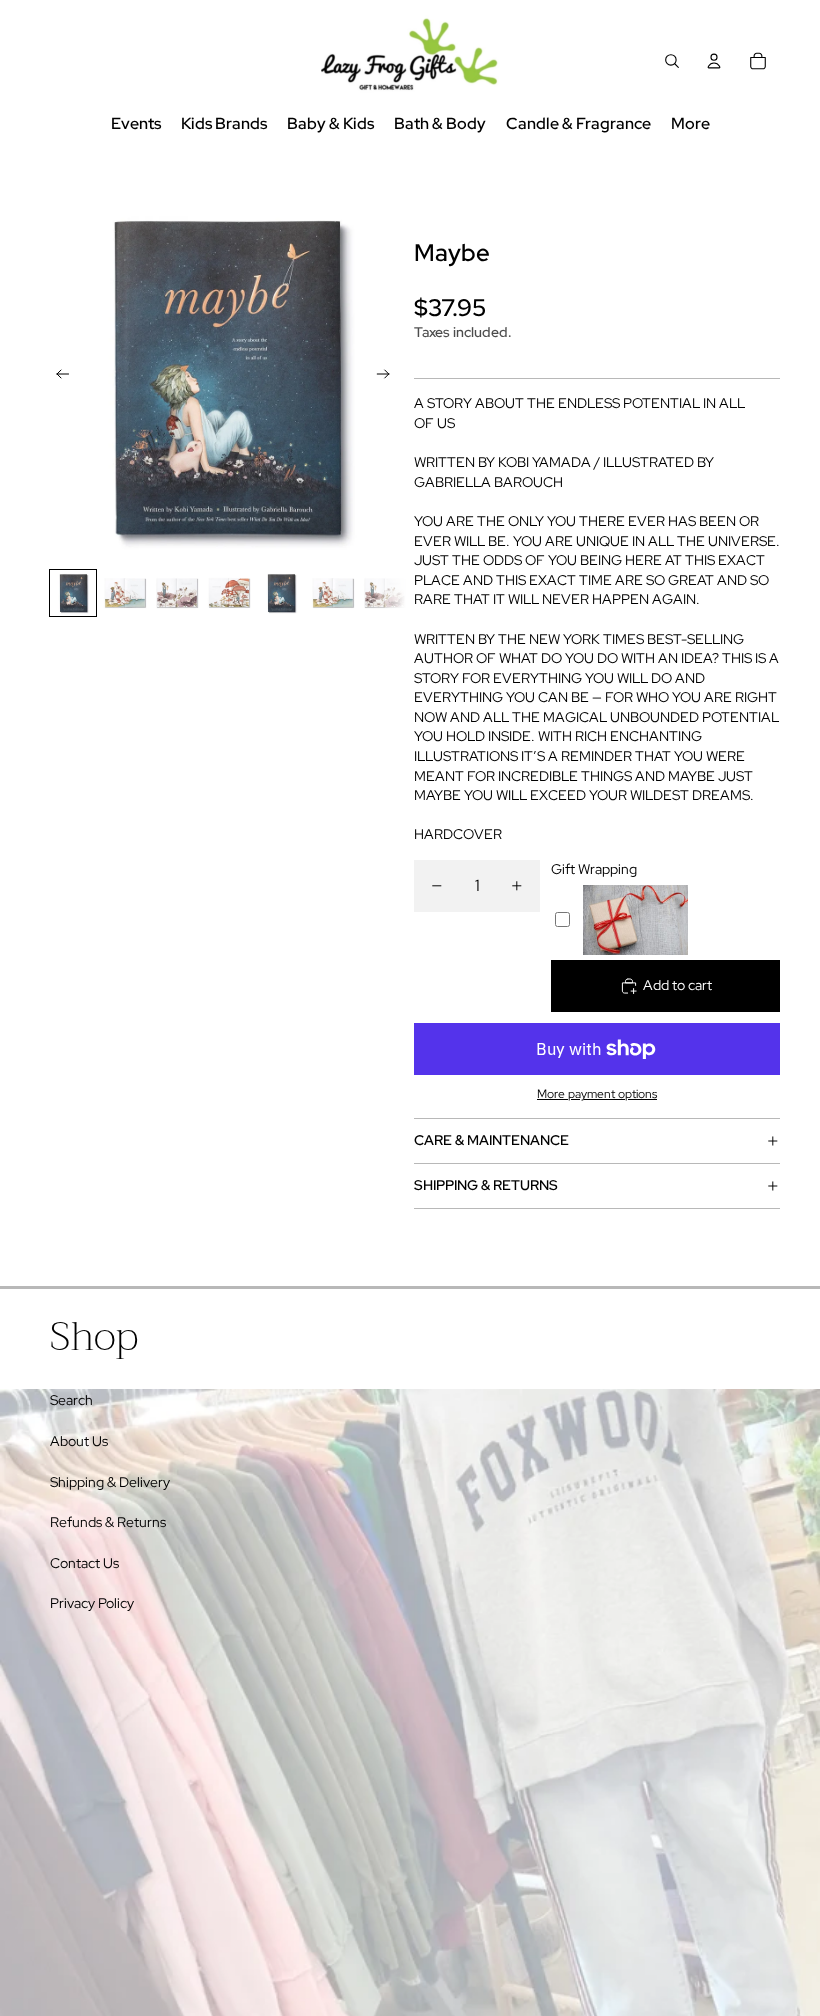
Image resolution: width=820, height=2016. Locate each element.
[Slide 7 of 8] (385, 593)
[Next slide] (389, 377)
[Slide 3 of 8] (177, 593)
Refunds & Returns (108, 1522)
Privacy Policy (92, 1603)
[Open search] (672, 61)
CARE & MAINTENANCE (491, 1140)
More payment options (597, 1094)
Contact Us (84, 1563)
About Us (79, 1441)
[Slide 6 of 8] (333, 593)
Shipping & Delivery (110, 1482)
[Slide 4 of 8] (229, 593)
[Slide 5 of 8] (281, 593)
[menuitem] (690, 124)
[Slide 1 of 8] (73, 593)
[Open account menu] (714, 61)
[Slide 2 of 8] (125, 593)
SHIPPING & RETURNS (486, 1185)
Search (71, 1400)
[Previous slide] (56, 377)
